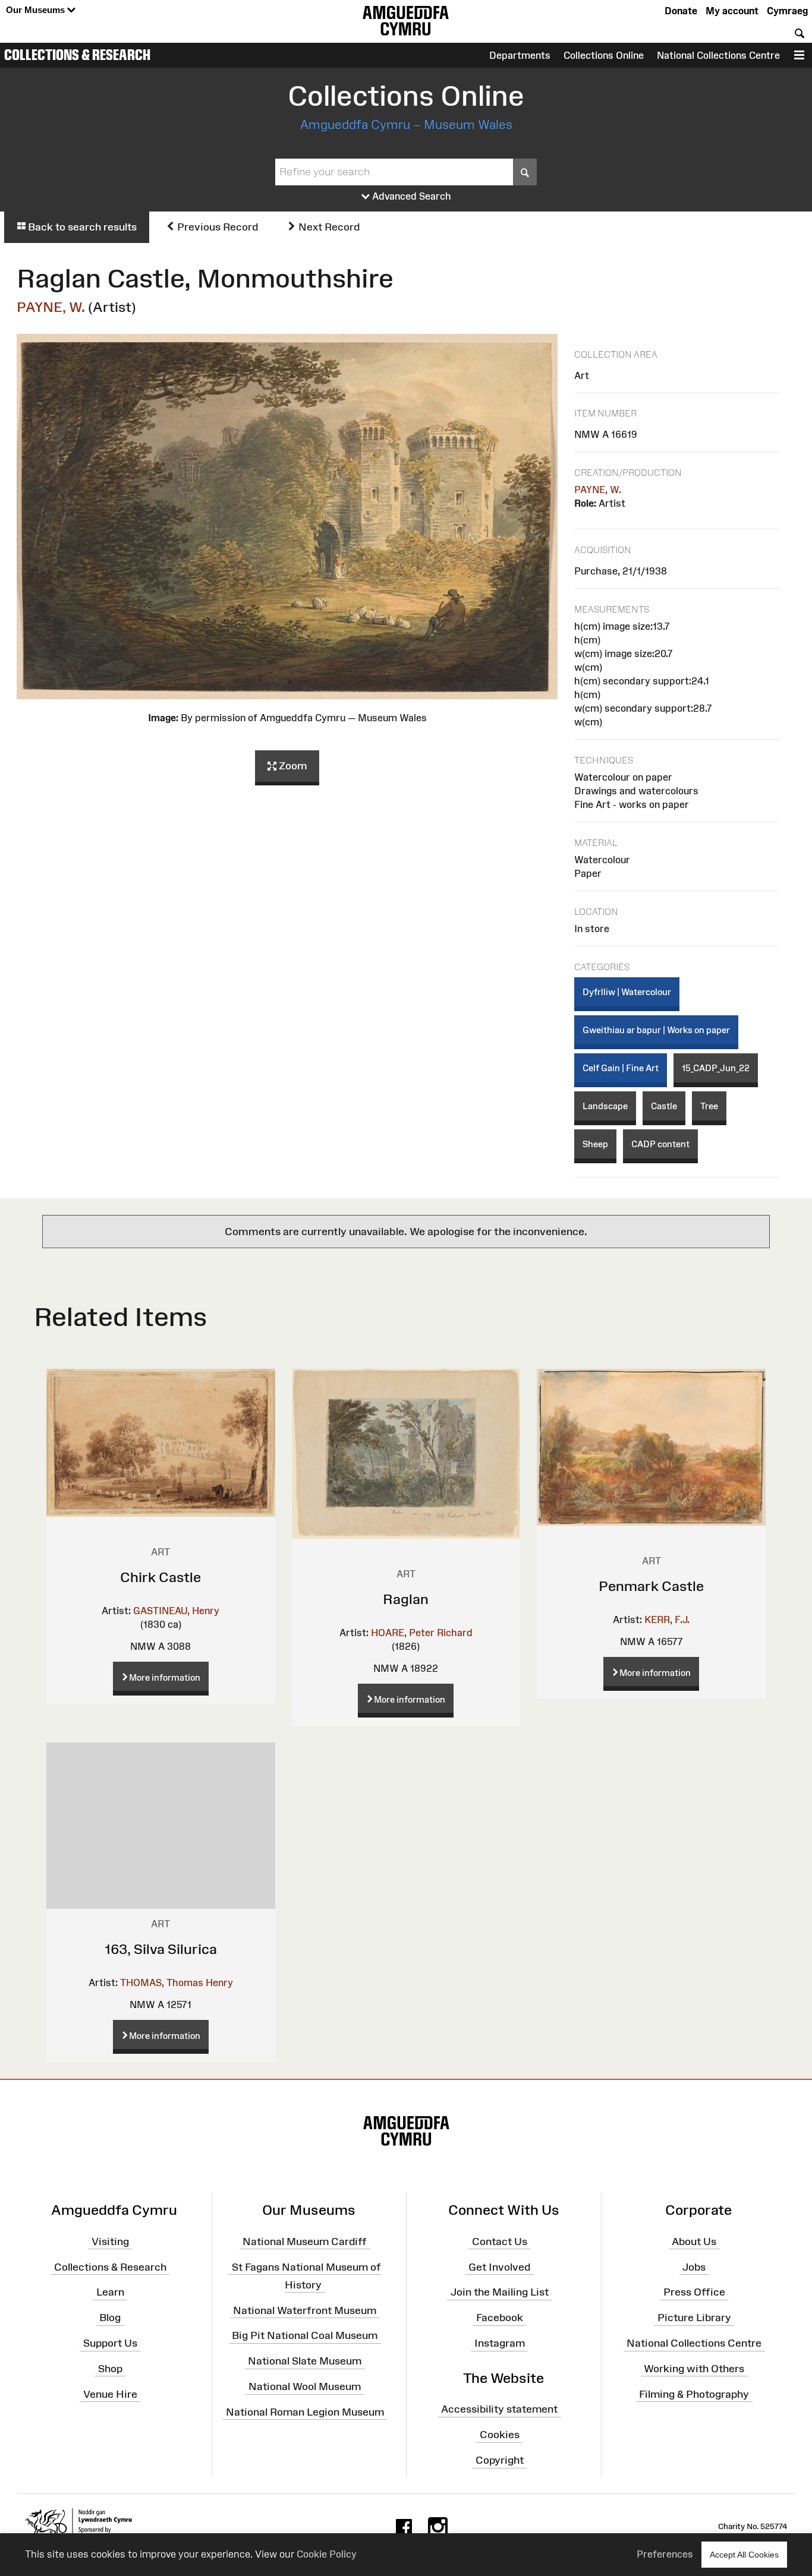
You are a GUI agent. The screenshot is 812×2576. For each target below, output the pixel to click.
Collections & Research (77, 55)
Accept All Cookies (744, 2555)
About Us (694, 2241)
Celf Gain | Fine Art (621, 1068)
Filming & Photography (694, 2394)
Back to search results (81, 227)
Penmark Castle (651, 1586)
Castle (664, 1106)
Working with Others (694, 2369)
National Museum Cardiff (305, 2241)
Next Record (328, 227)
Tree (709, 1106)
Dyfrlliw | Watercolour (627, 992)
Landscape (605, 1106)
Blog (110, 2318)
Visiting (110, 2241)
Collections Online (604, 55)
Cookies (500, 2435)
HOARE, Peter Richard (422, 1633)
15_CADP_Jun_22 (716, 1068)
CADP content (660, 1144)
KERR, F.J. (667, 1620)
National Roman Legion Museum (305, 2412)
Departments (520, 55)
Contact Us (500, 2241)
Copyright (500, 2460)
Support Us (110, 2343)
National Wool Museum (305, 2386)
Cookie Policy (327, 2554)
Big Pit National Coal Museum (305, 2335)
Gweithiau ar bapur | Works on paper (656, 1030)
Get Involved (499, 2266)
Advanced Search (410, 196)
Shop (110, 2369)
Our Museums (37, 10)
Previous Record (216, 227)
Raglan (406, 1599)
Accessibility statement (499, 2409)
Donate (681, 11)
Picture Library (694, 2318)
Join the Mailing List (500, 2292)
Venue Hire (110, 2394)
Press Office (694, 2292)
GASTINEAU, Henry (176, 1611)
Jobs (694, 2266)
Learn (110, 2292)
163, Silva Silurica (161, 1949)
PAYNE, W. (51, 307)
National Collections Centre (718, 55)
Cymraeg (787, 11)
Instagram (500, 2343)
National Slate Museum (305, 2361)
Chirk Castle (160, 1577)
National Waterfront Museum (305, 2310)
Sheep (595, 1144)
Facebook (500, 2318)
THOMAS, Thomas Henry (177, 1982)
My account (732, 11)
